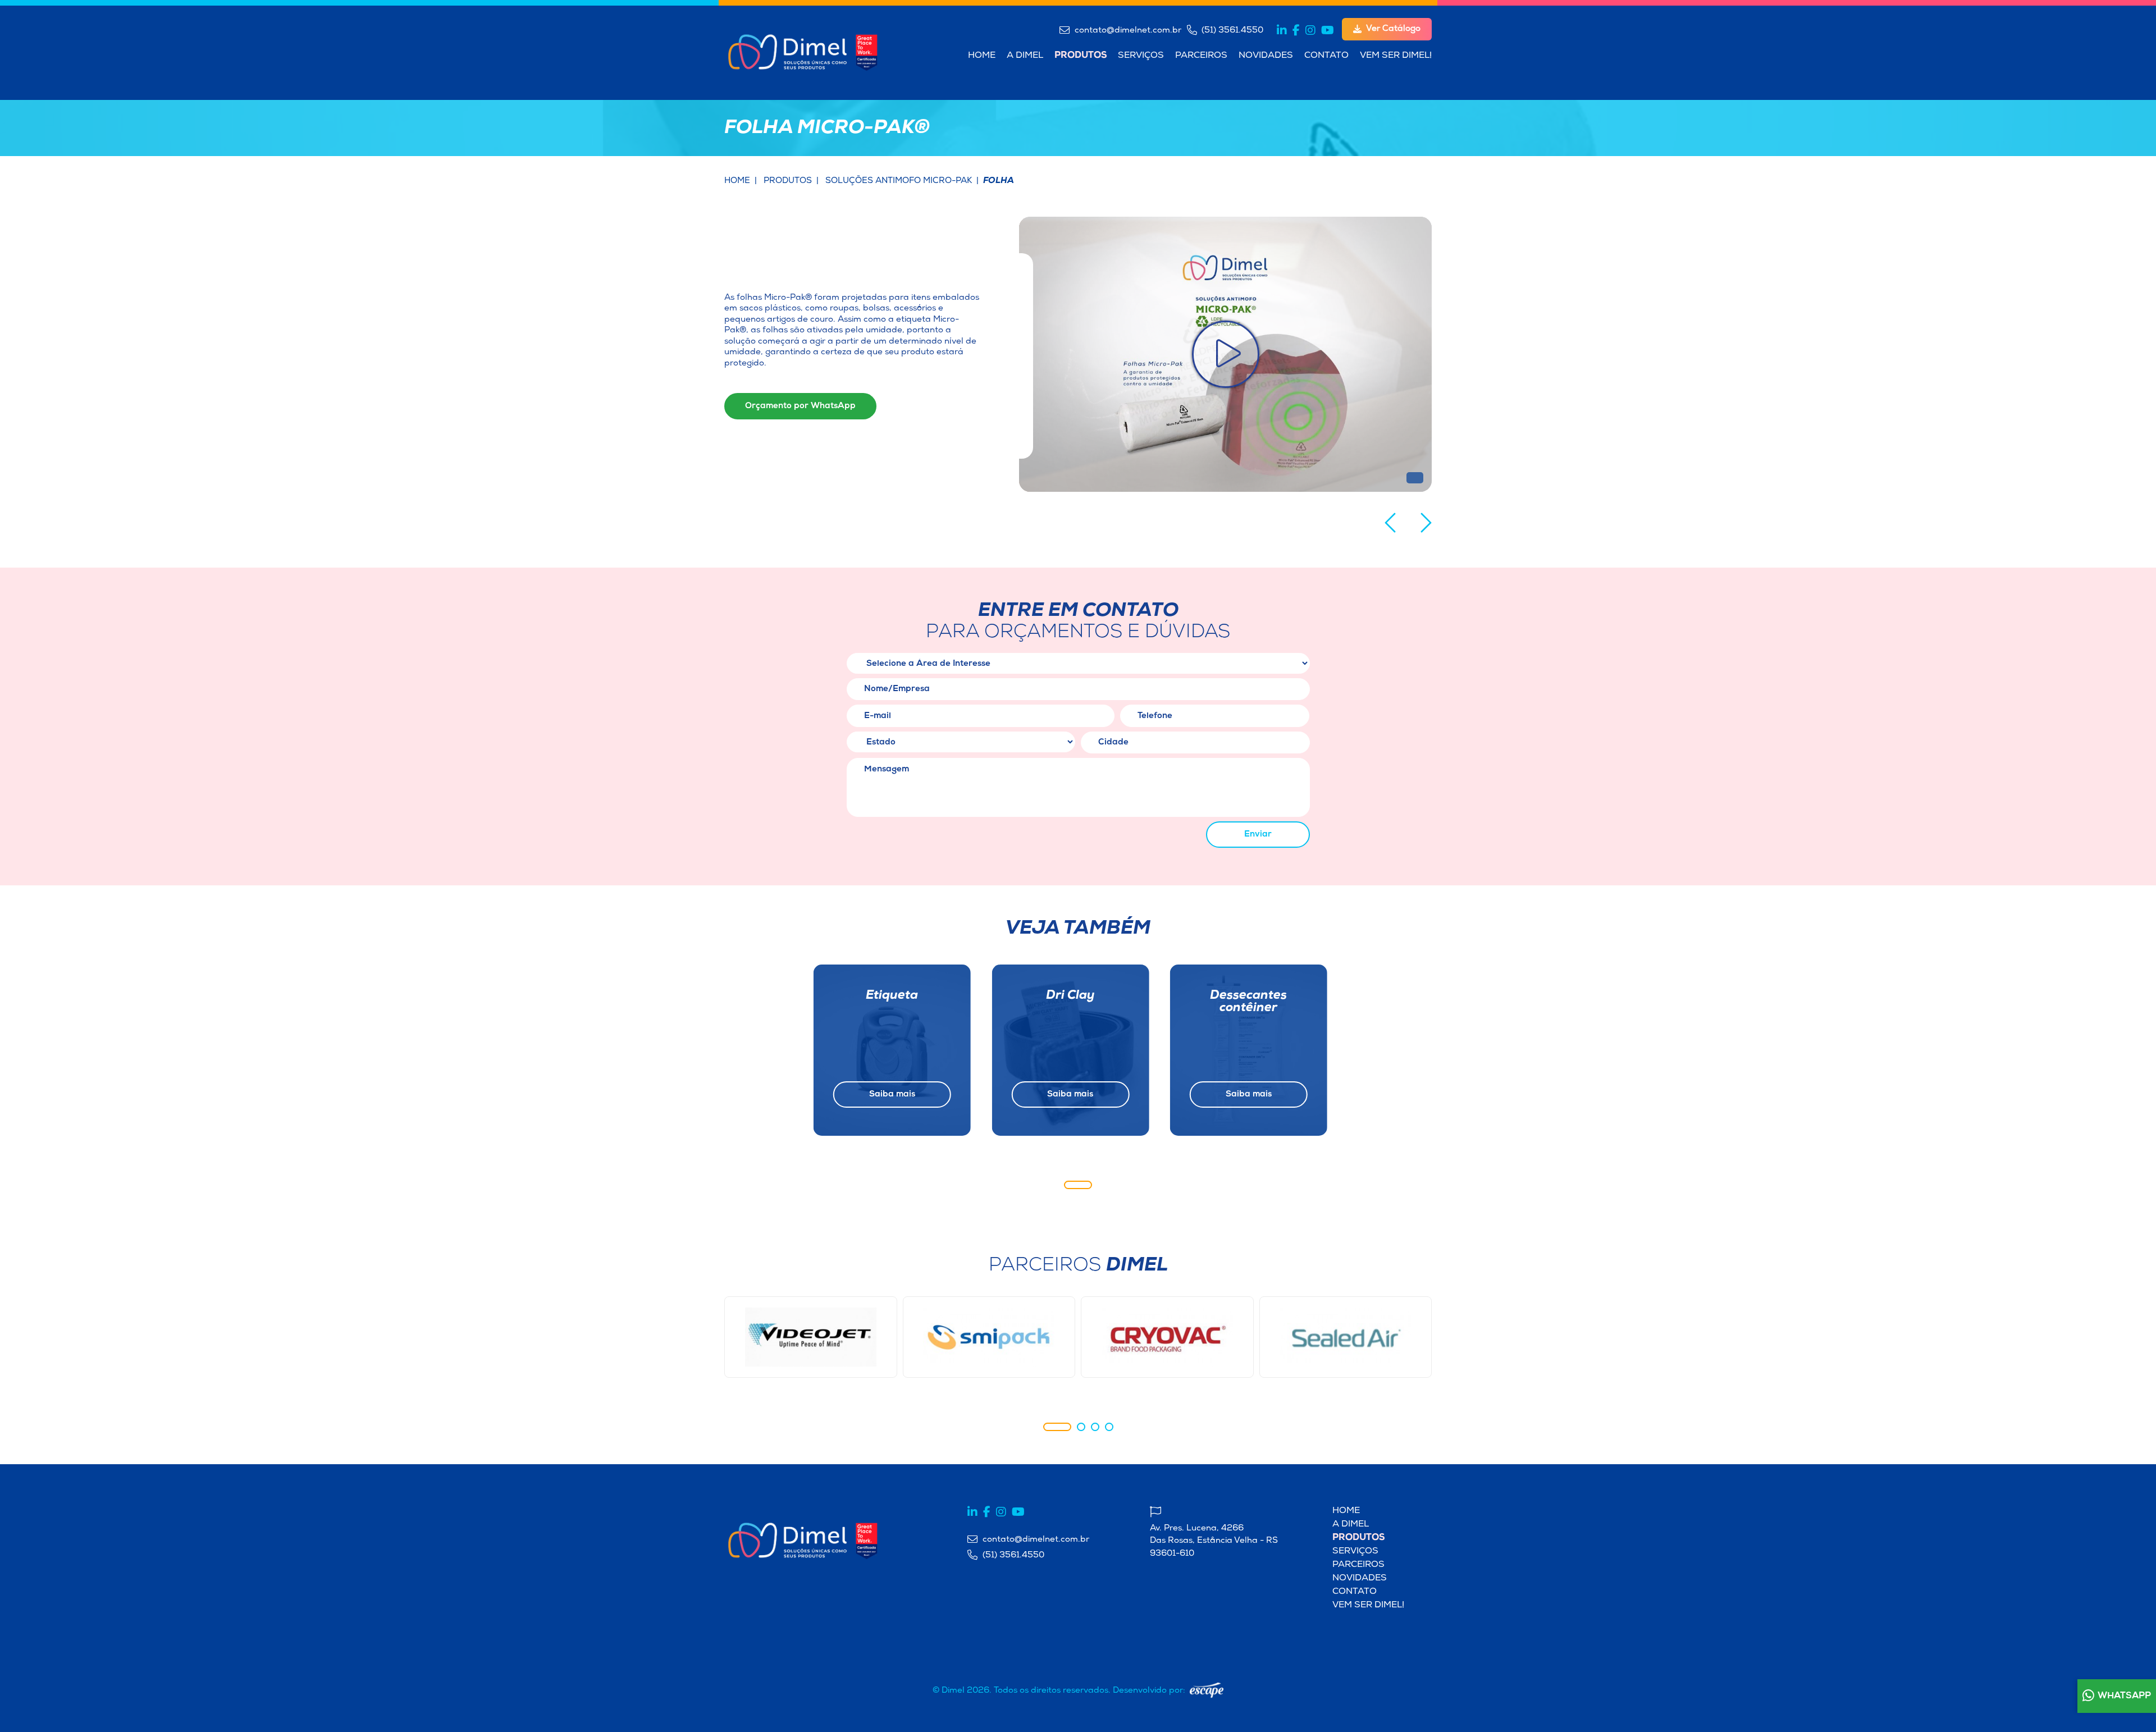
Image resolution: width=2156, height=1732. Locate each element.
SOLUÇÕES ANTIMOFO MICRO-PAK (899, 181)
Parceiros (1201, 56)
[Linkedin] (1282, 30)
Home (982, 56)
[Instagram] (1310, 30)
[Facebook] (1296, 30)
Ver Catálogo (1393, 29)
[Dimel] (803, 50)
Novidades (1266, 56)
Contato (1326, 56)
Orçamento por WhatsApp (800, 406)
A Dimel (1025, 56)
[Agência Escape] (1207, 1690)
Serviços (1141, 56)
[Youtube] (1328, 30)
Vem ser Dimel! (1396, 56)
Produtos (1081, 56)
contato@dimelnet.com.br (1127, 30)
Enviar (1258, 835)
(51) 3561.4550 (1231, 30)
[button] (1390, 523)
